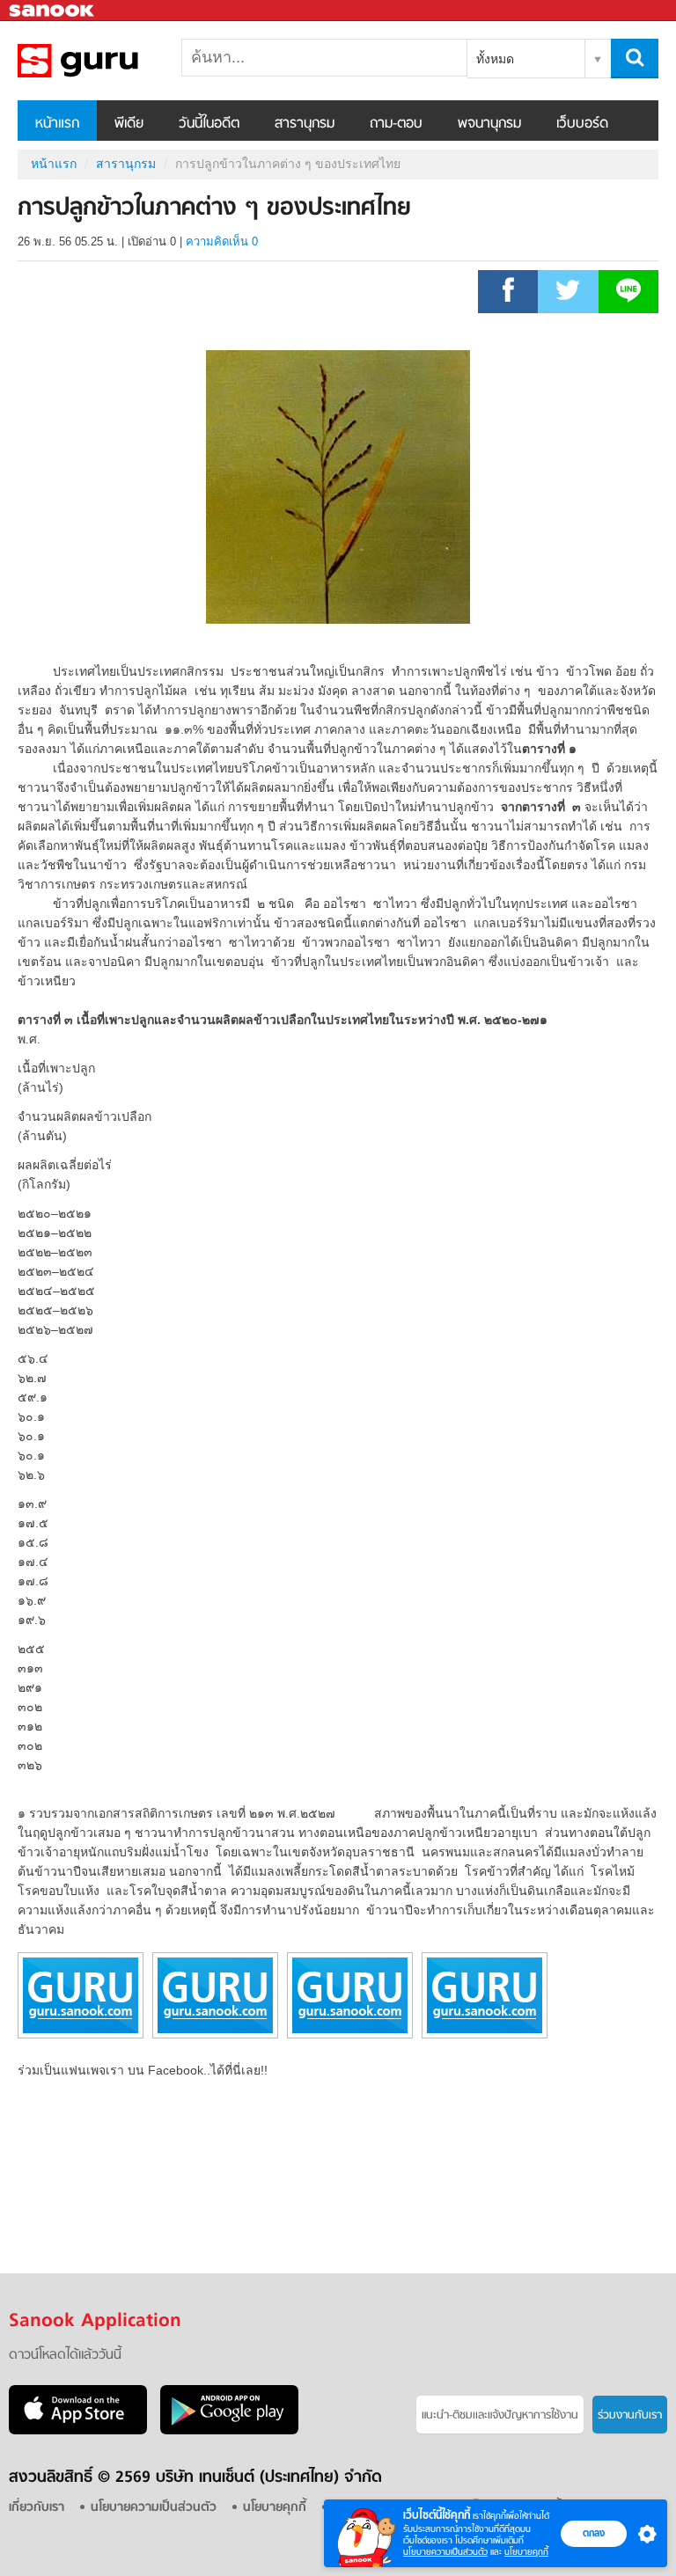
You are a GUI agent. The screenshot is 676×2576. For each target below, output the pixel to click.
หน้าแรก (57, 124)
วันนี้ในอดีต (209, 124)
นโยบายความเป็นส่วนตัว (445, 2552)
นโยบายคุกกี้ (526, 2552)
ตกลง (594, 2533)
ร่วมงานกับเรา (630, 2415)
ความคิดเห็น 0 (222, 241)
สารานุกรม (305, 124)
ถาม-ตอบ (396, 124)
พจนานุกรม (489, 124)
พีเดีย (129, 124)
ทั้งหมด (495, 59)
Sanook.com (53, 11)
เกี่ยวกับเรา (37, 2508)
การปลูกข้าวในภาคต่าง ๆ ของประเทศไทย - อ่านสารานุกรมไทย (110, 61)
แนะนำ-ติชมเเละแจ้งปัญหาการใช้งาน (500, 2415)
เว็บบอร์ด (582, 124)
